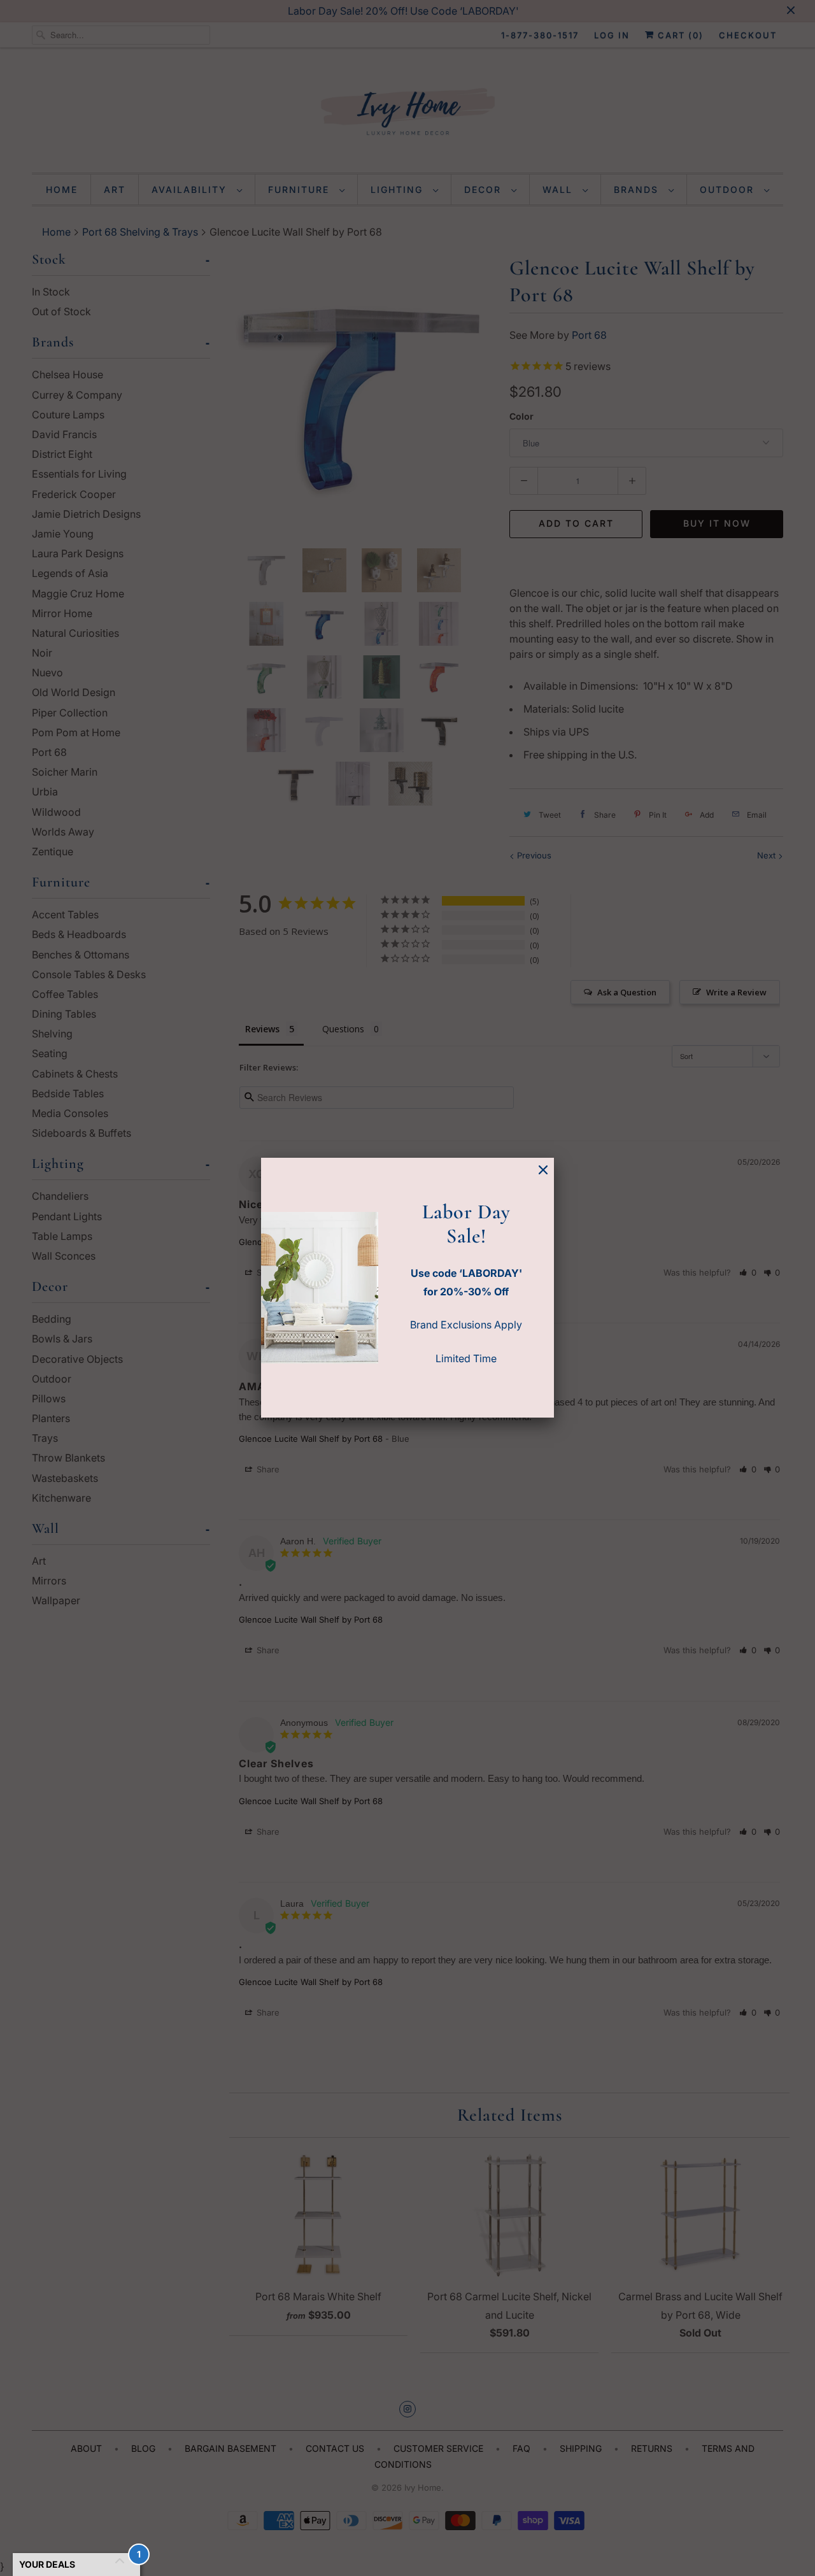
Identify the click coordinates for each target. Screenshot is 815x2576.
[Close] (543, 1170)
